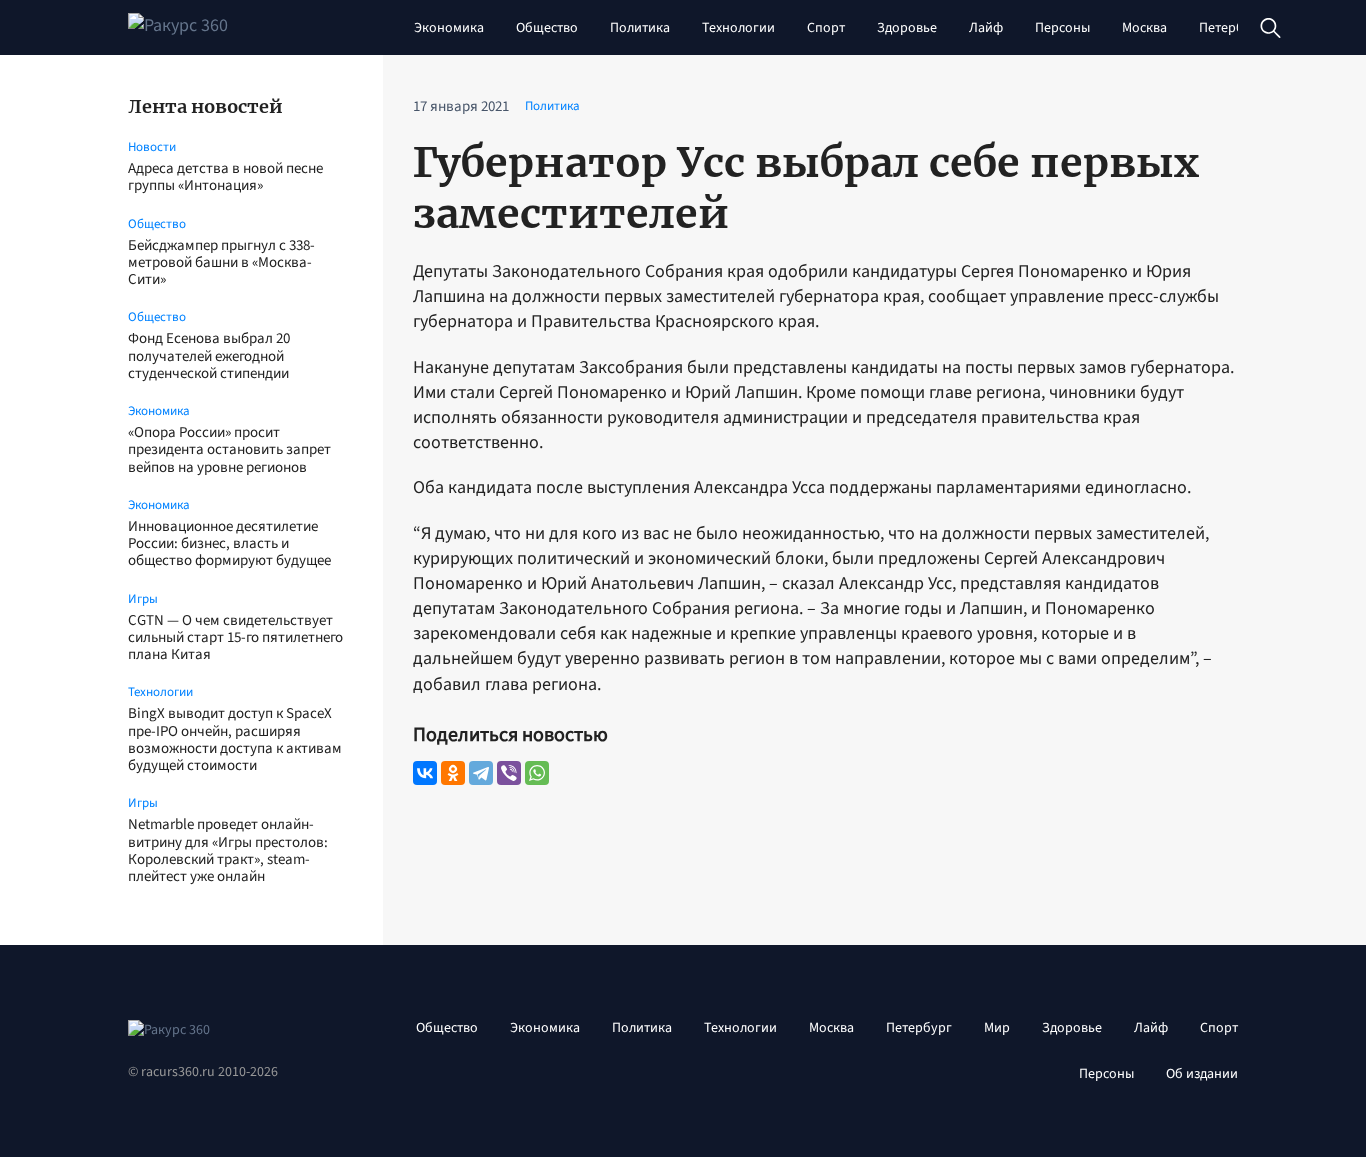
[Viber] (509, 773)
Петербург (1232, 28)
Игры (143, 599)
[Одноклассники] (453, 773)
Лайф (986, 28)
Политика (640, 28)
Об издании (1202, 1074)
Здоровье (907, 28)
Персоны (1062, 28)
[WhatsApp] (537, 773)
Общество (547, 28)
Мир (997, 1028)
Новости (152, 147)
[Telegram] (481, 773)
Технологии (738, 28)
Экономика (449, 28)
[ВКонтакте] (425, 773)
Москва (1144, 28)
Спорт (826, 28)
